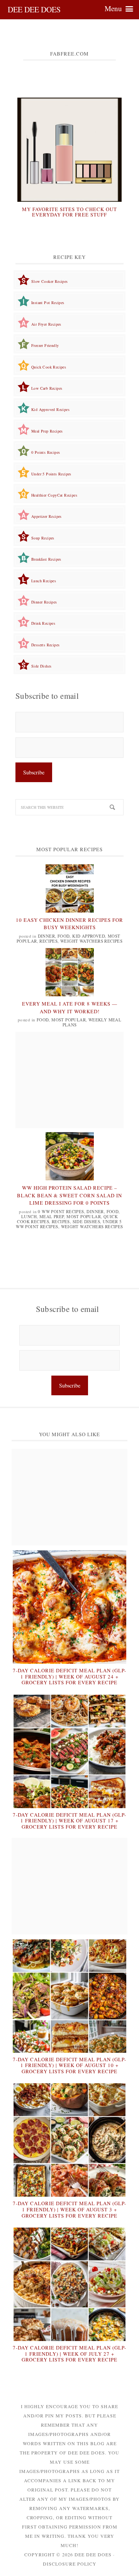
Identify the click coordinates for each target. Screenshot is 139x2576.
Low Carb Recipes (47, 388)
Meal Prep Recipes (47, 431)
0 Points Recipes (46, 452)
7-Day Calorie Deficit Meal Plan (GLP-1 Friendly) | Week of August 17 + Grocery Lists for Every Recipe (69, 1821)
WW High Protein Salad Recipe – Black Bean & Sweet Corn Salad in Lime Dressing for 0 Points (69, 1195)
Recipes (48, 941)
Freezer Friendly (45, 345)
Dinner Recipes (44, 602)
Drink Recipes (43, 623)
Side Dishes (41, 666)
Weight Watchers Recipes (91, 941)
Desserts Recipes (45, 645)
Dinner (46, 936)
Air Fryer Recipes (46, 324)
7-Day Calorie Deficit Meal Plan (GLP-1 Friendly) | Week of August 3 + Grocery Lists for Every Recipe (69, 2209)
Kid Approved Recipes (50, 409)
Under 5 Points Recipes (51, 474)
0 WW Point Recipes (61, 1211)
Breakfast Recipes (46, 559)
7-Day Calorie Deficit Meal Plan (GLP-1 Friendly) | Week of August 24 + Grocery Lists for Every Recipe (69, 1676)
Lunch (29, 1216)
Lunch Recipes (44, 581)
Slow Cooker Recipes (50, 281)
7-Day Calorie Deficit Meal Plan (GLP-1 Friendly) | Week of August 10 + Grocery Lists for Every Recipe (69, 2065)
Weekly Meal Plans (92, 1022)
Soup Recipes (43, 538)
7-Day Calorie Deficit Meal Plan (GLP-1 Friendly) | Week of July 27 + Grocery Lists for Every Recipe (69, 2354)
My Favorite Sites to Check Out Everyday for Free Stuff (69, 212)
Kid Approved (89, 936)
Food (64, 936)
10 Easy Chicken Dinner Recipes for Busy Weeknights (69, 924)
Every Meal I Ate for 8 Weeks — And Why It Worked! (70, 1007)
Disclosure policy (70, 2564)
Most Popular (69, 1020)
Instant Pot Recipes (48, 303)
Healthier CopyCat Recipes (54, 495)
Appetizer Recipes (47, 516)
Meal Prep (52, 1216)
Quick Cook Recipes (49, 367)
